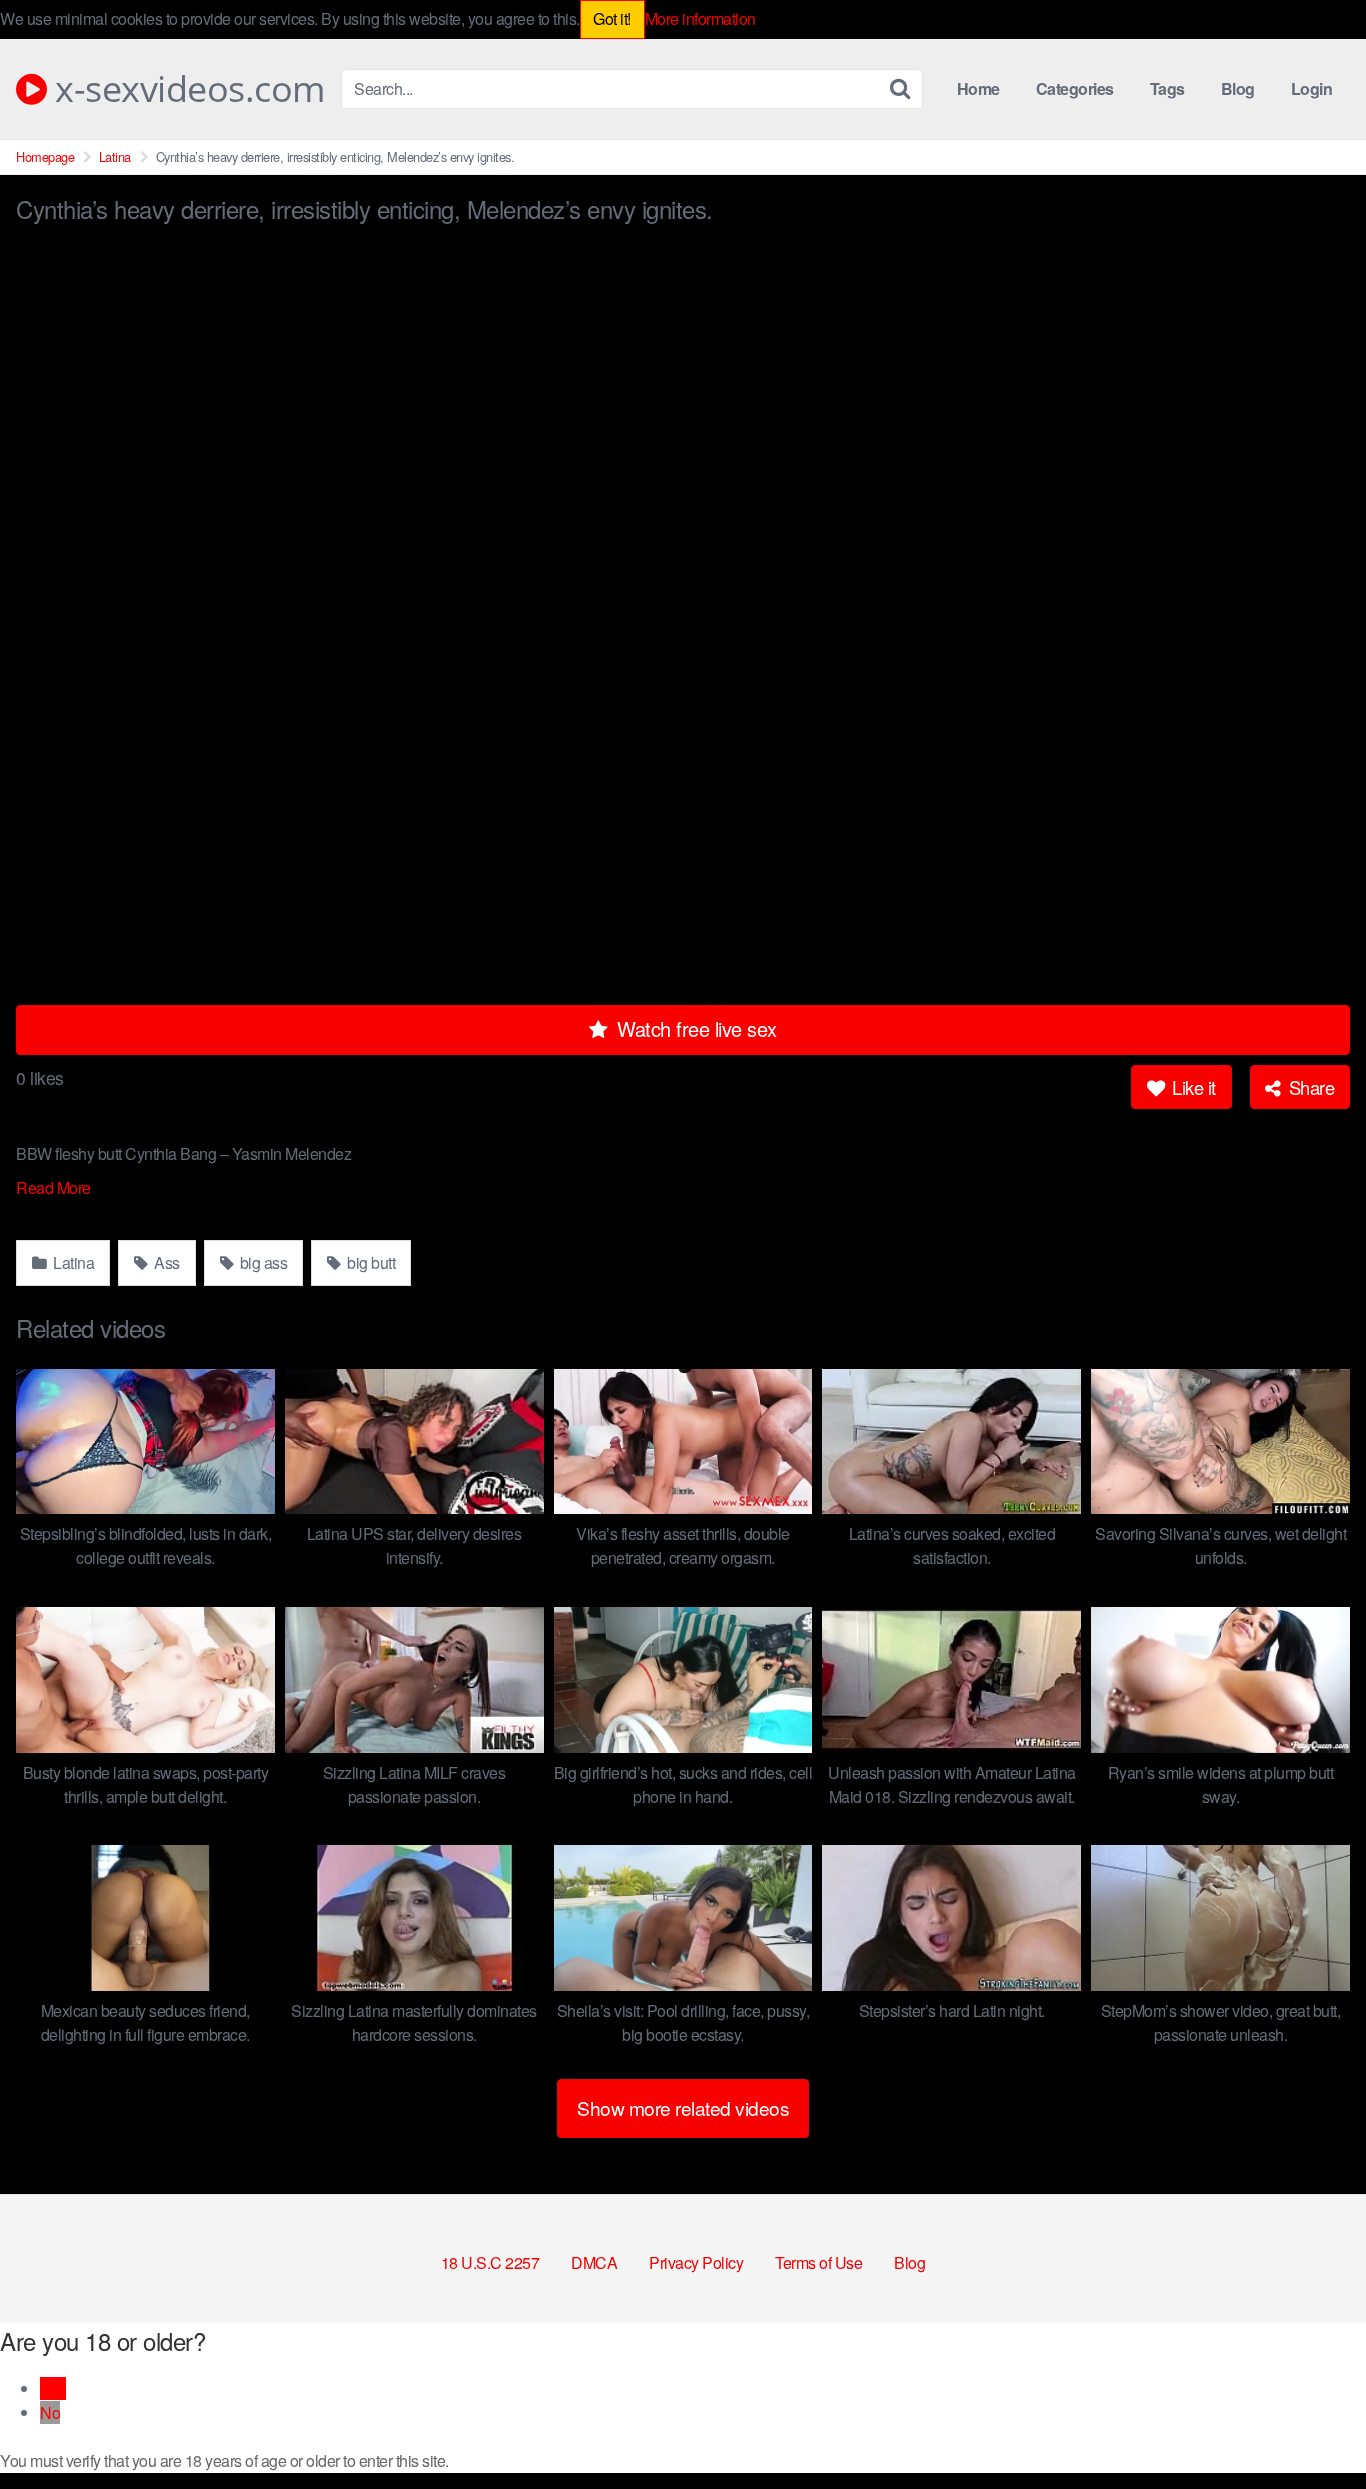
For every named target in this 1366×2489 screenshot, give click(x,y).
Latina (115, 156)
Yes (53, 2388)
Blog (1238, 88)
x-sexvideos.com (186, 89)
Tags (1167, 88)
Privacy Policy (696, 2262)
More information (700, 18)
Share (1309, 1087)
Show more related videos (683, 2107)
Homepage (45, 156)
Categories (1075, 88)
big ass (261, 1262)
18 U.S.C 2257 (490, 2262)
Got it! (612, 18)
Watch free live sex (694, 1028)
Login (1312, 88)
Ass (165, 1262)
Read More (55, 1187)
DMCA (594, 2262)
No (50, 2412)
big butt (370, 1262)
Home (978, 88)
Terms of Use (818, 2262)
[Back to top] (1311, 2425)
